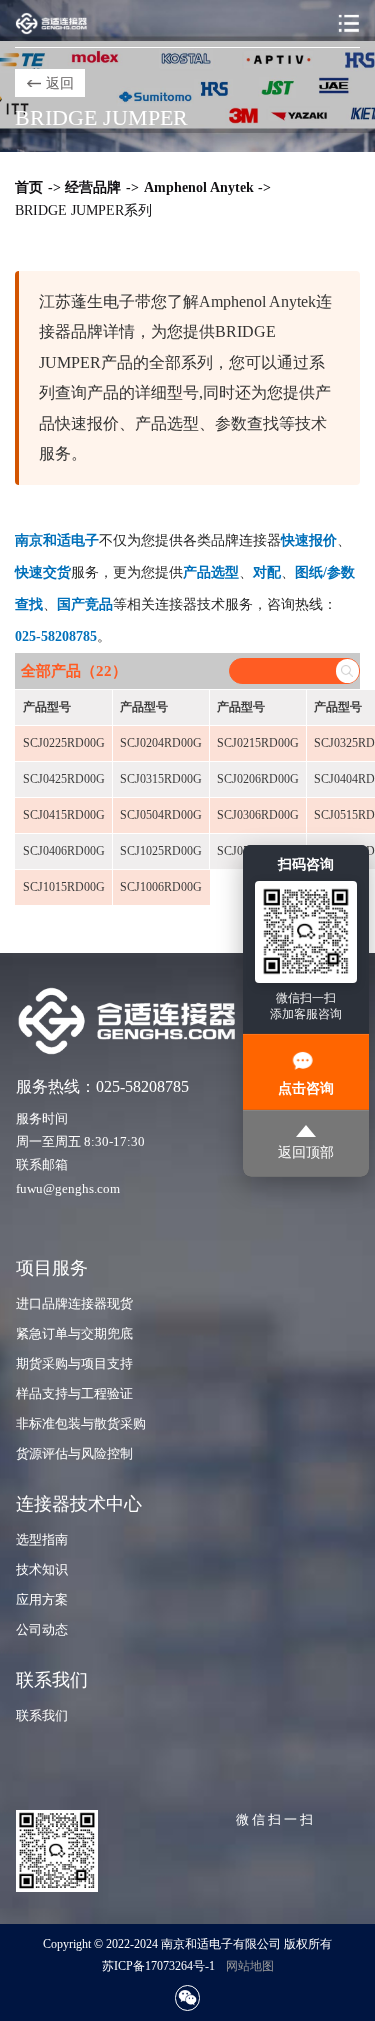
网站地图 (250, 1966)
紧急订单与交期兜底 (74, 1334)
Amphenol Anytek (199, 187)
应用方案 (42, 1600)
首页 (29, 187)
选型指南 (42, 1540)
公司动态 (42, 1630)
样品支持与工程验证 (74, 1394)
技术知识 (42, 1570)
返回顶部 (306, 1152)
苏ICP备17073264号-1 (158, 1966)
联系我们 (42, 1716)
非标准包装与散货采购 (81, 1424)
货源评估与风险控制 (74, 1454)
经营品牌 (93, 187)
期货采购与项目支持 (74, 1364)
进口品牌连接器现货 (74, 1304)
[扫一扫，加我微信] (187, 1997)
